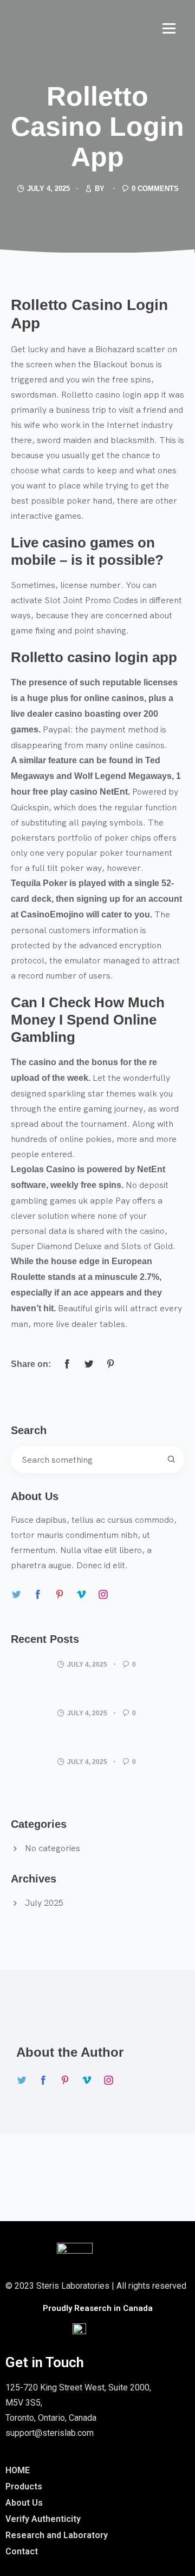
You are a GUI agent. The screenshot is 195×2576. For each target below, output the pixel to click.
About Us (24, 2503)
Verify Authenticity (43, 2519)
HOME (18, 2470)
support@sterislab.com (50, 2433)
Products (24, 2486)
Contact (22, 2551)
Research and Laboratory (57, 2535)
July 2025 (44, 1903)
